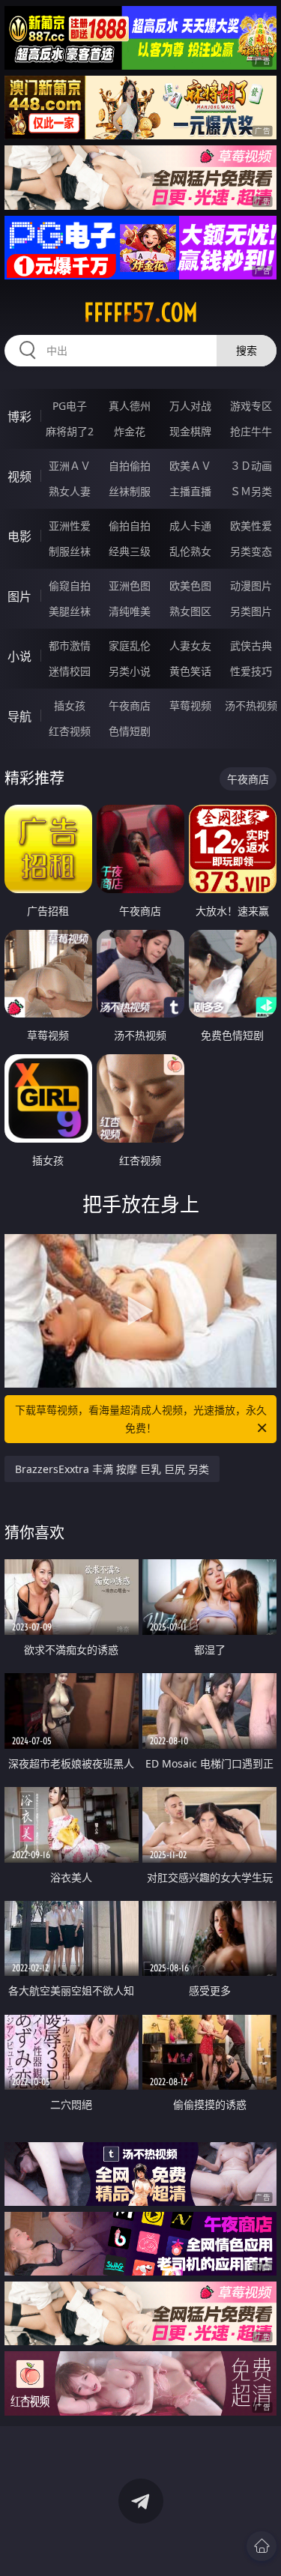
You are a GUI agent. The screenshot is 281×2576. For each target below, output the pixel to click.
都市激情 (70, 645)
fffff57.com (141, 312)
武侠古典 (251, 645)
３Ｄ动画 (251, 466)
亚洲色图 (130, 586)
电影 (19, 536)
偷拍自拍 (130, 526)
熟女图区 (190, 611)
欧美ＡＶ (190, 466)
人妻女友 (190, 645)
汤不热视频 (251, 705)
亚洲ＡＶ (70, 466)
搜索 (247, 350)
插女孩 (70, 705)
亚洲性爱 (70, 526)
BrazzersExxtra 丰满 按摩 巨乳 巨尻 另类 (112, 1469)
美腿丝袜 (70, 611)
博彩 (19, 417)
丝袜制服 (130, 491)
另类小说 (130, 671)
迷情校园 (70, 671)
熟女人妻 (70, 491)
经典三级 (130, 551)
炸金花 (130, 431)
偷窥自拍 (70, 586)
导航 (19, 716)
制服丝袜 (70, 551)
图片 (19, 596)
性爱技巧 (251, 671)
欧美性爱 (251, 526)
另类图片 (251, 611)
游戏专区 (251, 406)
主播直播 (190, 491)
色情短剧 (130, 731)
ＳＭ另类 (251, 491)
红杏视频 (70, 731)
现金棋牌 (190, 431)
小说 (19, 656)
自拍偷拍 (130, 466)
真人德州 (130, 406)
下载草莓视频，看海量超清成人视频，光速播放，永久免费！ (141, 1419)
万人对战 (190, 406)
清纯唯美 (130, 611)
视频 (19, 477)
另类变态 (251, 551)
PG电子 (70, 406)
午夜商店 (130, 705)
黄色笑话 (190, 671)
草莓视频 (190, 705)
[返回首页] (262, 2546)
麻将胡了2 (70, 431)
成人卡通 (190, 526)
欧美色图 (190, 586)
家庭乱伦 (130, 645)
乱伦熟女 (190, 551)
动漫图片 (251, 586)
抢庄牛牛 (251, 431)
